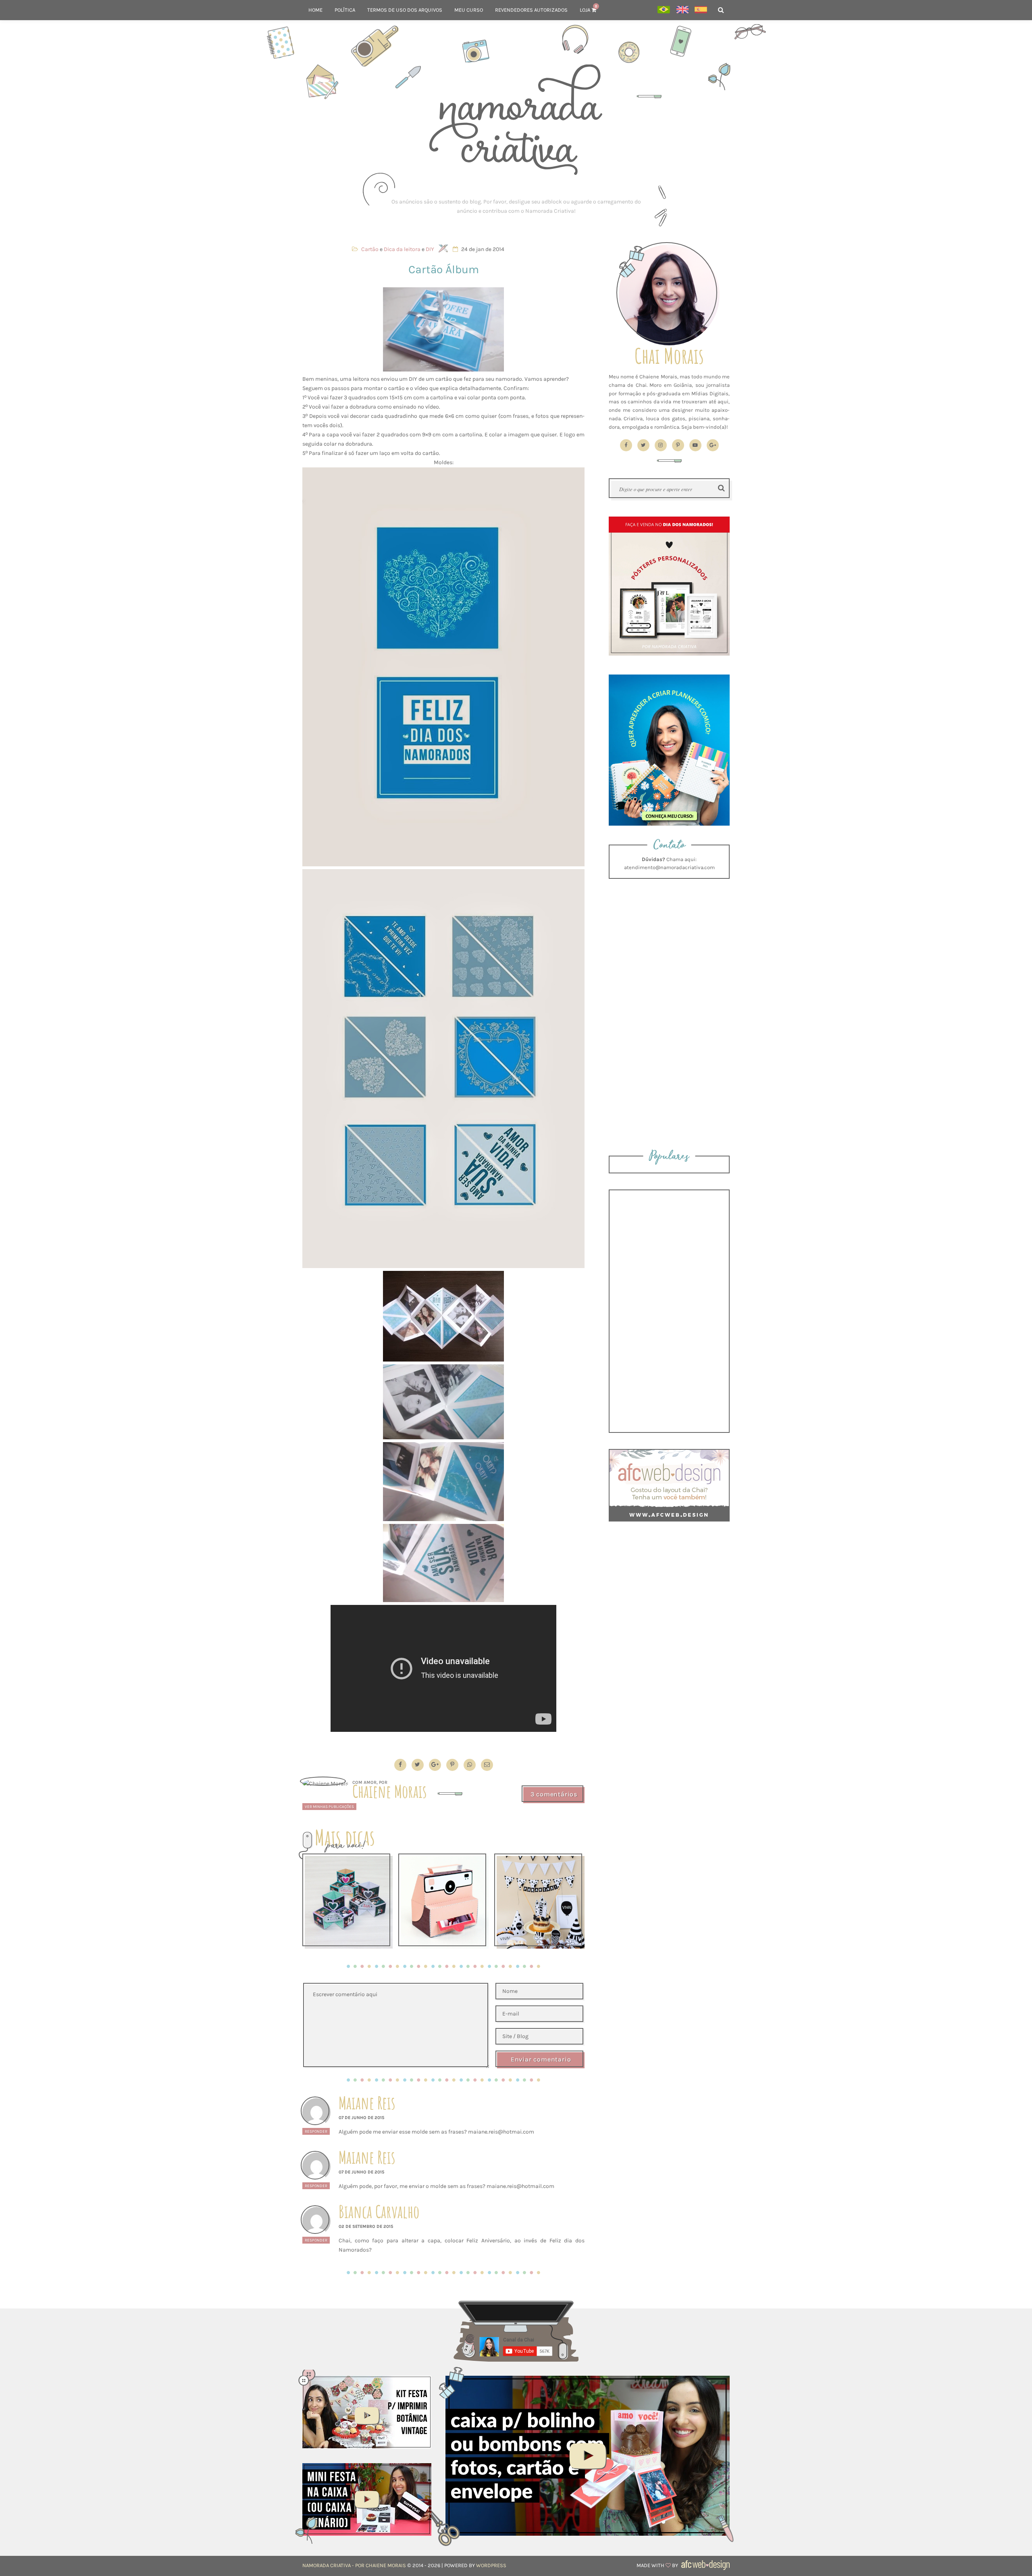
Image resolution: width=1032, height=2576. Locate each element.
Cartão (370, 249)
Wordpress (491, 2565)
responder (316, 2131)
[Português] (664, 10)
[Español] (701, 10)
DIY (430, 249)
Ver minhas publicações (329, 1807)
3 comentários (554, 1794)
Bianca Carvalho (379, 2212)
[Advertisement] (516, 206)
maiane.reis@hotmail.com (520, 2186)
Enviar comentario (541, 2059)
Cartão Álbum (444, 269)
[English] (682, 10)
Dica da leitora (402, 249)
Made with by (658, 2565)
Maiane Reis (367, 2103)
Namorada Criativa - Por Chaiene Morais (354, 2565)
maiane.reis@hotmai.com (501, 2132)
